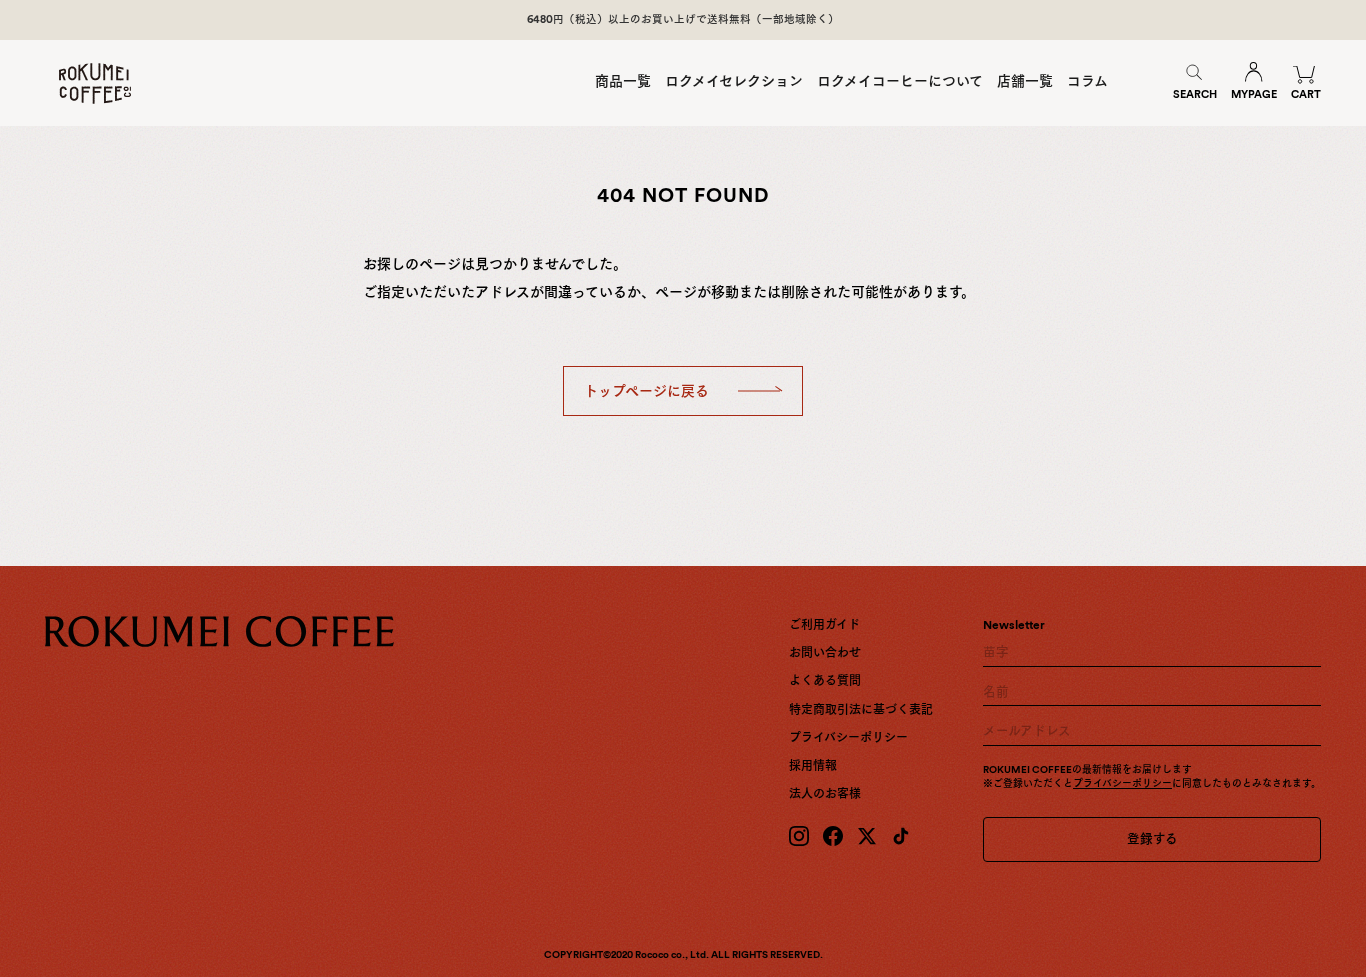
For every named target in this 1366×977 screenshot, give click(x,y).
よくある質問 (825, 681)
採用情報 (813, 766)
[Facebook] (833, 836)
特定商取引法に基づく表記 (861, 710)
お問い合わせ (825, 653)
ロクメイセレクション (734, 81)
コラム (1087, 81)
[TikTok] (901, 836)
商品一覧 (623, 81)
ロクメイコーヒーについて (900, 81)
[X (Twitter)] (867, 836)
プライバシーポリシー (848, 738)
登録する (1152, 838)
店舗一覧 (1025, 81)
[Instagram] (799, 836)
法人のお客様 (825, 794)
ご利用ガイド (824, 625)
